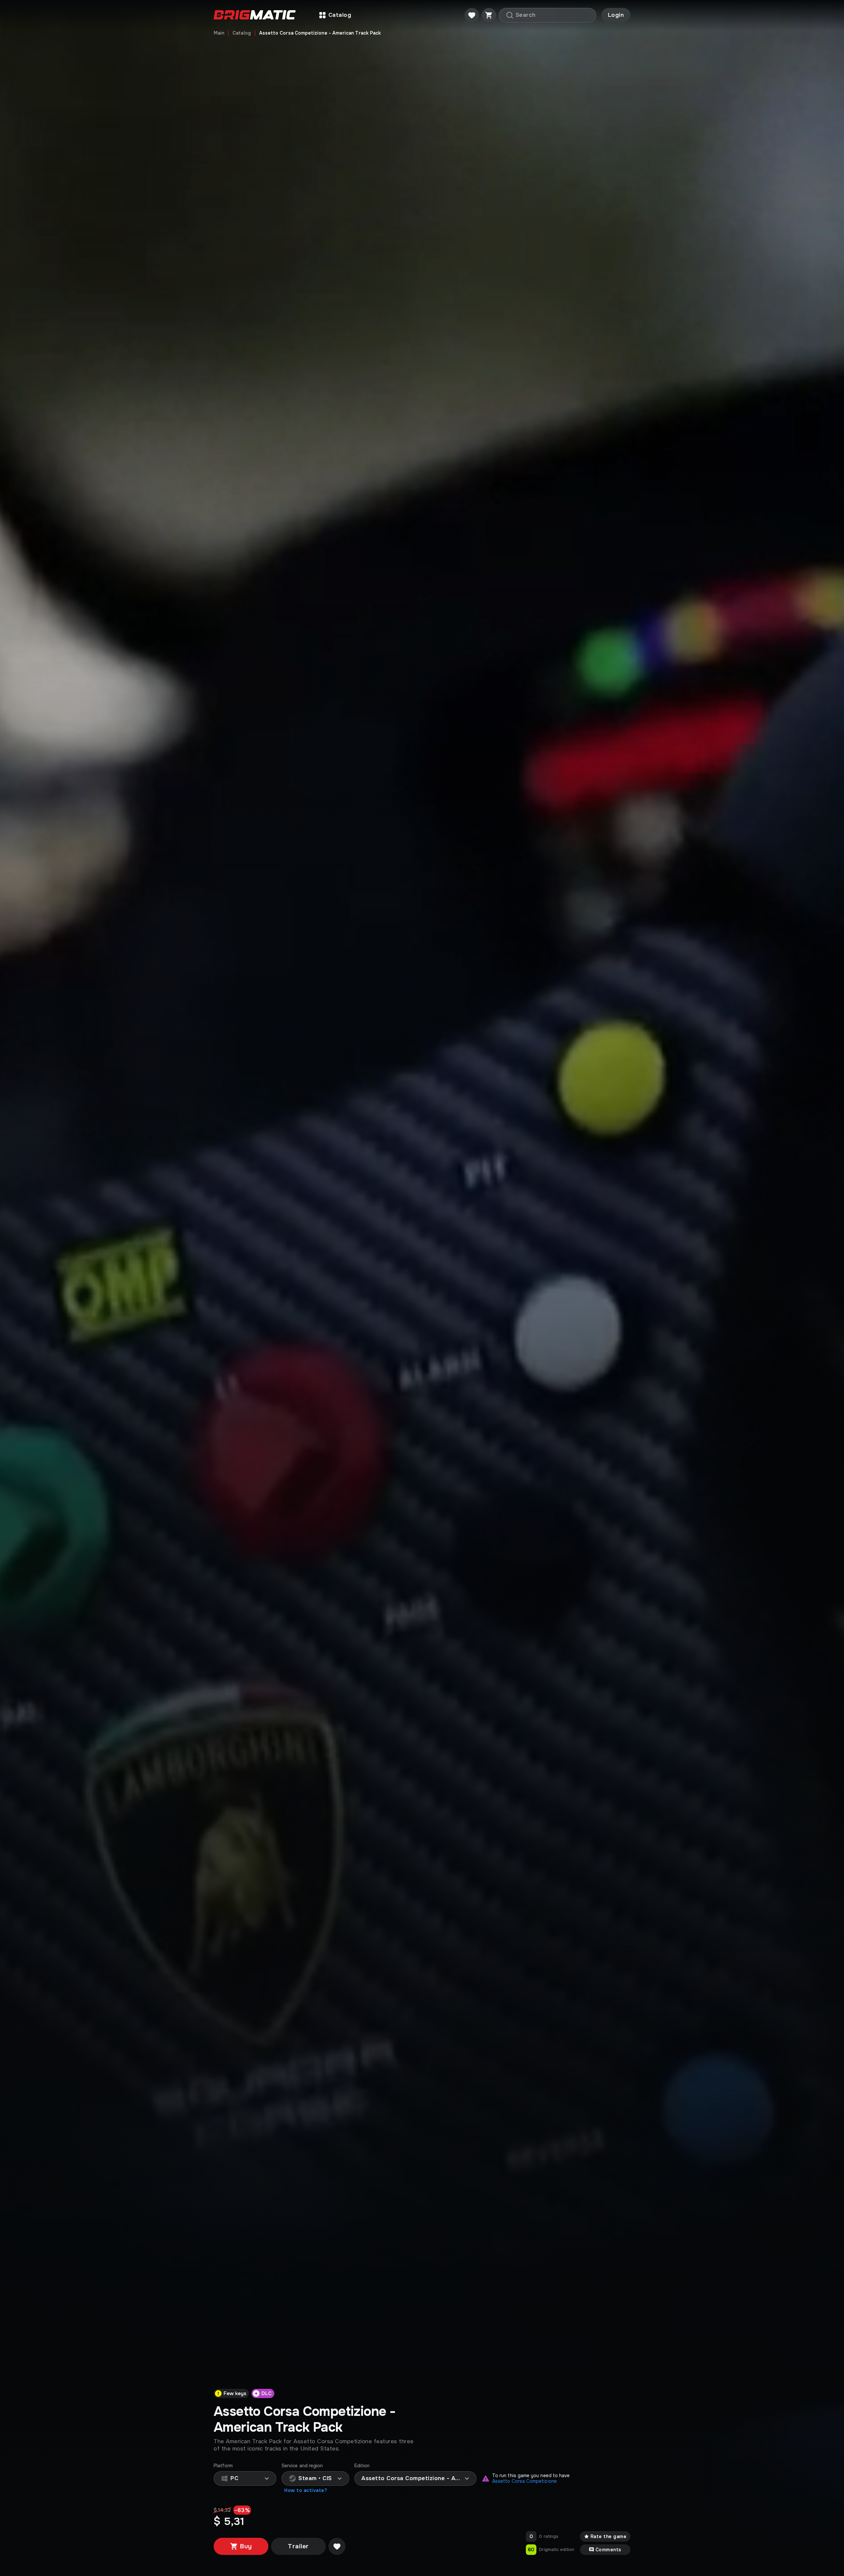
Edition (362, 2466)
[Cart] (489, 15)
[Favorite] (472, 15)
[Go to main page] (255, 15)
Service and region (302, 2466)
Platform (223, 2466)
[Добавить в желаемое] (337, 2546)
